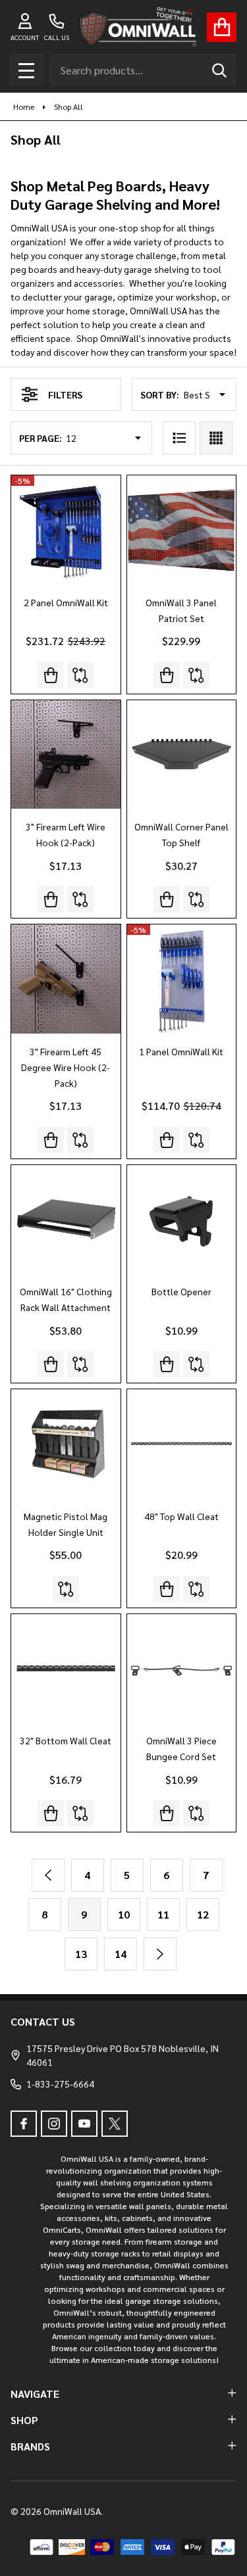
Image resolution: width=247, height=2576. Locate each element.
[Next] (160, 1954)
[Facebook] (24, 2124)
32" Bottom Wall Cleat (66, 1740)
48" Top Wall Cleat (181, 1516)
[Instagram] (54, 2124)
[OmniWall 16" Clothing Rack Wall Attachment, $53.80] (66, 1220)
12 (203, 1914)
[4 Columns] (216, 438)
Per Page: (41, 438)
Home (24, 107)
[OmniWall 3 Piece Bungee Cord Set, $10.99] (182, 1669)
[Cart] (222, 27)
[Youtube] (84, 2124)
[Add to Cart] (167, 675)
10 (124, 1914)
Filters (65, 394)
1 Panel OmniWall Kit (181, 1051)
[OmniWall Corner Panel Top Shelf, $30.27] (182, 755)
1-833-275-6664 (60, 2084)
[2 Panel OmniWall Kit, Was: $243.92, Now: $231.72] (66, 530)
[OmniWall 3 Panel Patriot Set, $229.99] (182, 530)
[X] (115, 2124)
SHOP (24, 2420)
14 (121, 1954)
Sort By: (160, 394)
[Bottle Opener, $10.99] (182, 1220)
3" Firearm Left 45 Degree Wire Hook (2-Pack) (66, 1067)
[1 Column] (179, 438)
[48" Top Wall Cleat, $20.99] (182, 1444)
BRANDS (30, 2446)
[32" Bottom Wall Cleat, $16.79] (66, 1669)
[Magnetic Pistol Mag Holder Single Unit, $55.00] (66, 1444)
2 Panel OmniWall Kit (66, 602)
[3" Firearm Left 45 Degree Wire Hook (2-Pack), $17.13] (66, 979)
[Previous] (48, 1875)
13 (81, 1954)
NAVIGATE (35, 2394)
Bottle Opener (181, 1291)
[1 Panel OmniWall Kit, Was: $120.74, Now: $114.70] (182, 979)
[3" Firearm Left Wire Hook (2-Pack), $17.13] (66, 755)
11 (163, 1914)
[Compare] (80, 675)
